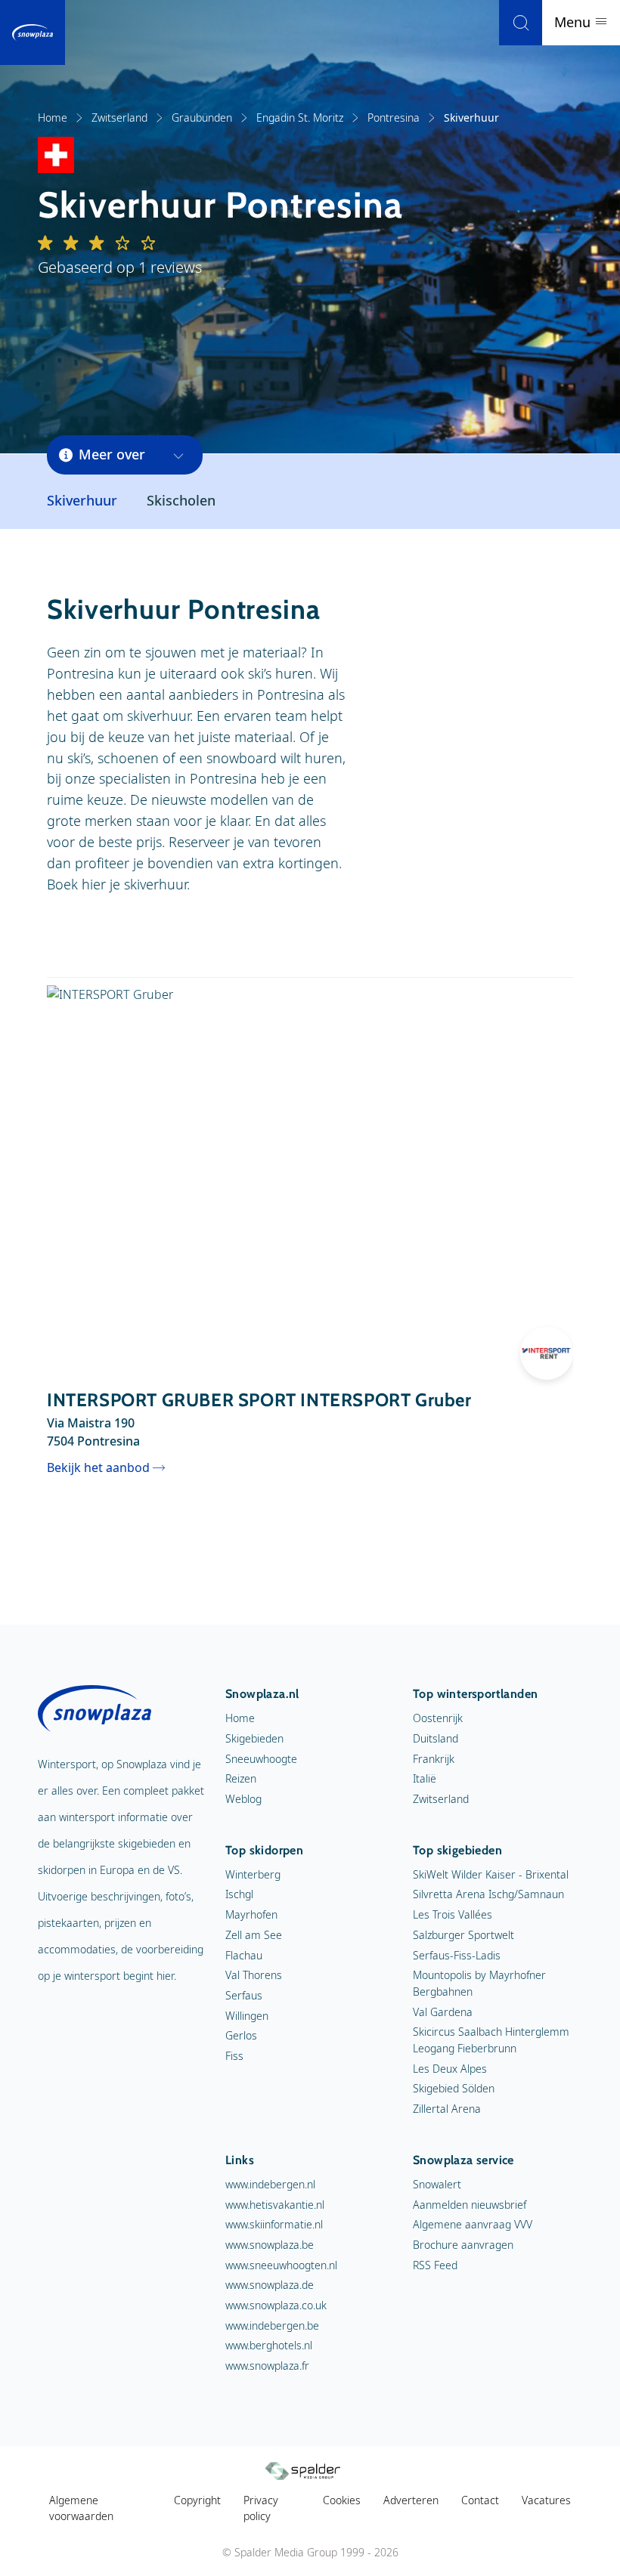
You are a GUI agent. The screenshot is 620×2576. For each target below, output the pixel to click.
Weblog (243, 1799)
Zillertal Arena (447, 2109)
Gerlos (241, 2035)
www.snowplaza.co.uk (276, 2305)
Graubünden (202, 118)
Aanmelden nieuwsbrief (470, 2205)
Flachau (244, 1955)
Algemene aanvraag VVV (473, 2224)
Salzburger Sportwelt (463, 1935)
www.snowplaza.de (270, 2285)
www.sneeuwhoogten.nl (281, 2265)
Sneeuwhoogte (261, 1759)
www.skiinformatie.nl (274, 2224)
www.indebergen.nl (270, 2184)
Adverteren (411, 2500)
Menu (574, 22)
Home (53, 118)
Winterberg (253, 1874)
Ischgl (239, 1894)
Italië (425, 1778)
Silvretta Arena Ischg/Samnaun (488, 1894)
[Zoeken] (521, 23)
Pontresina (394, 118)
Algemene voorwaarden (81, 2508)
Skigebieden (254, 1738)
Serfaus (244, 1995)
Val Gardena (443, 2012)
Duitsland (436, 1738)
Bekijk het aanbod (98, 1467)
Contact (480, 2500)
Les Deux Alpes (450, 2069)
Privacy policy (261, 2508)
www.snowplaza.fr (267, 2366)
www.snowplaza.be (270, 2245)
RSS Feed (435, 2265)
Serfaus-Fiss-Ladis (457, 1955)
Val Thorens (254, 1975)
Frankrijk (434, 1759)
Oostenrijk (438, 1718)
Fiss (234, 2056)
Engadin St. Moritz (300, 118)
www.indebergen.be (272, 2326)
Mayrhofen (251, 1914)
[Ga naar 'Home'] (33, 32)
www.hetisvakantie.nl (275, 2205)
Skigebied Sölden (454, 2088)
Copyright (197, 2500)
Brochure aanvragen (463, 2245)
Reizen (241, 1778)
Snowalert (437, 2184)
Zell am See (254, 1935)
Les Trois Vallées (453, 1914)
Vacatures (546, 2500)
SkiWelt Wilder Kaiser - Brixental (491, 1874)
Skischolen (181, 500)
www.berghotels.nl (269, 2345)
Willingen (247, 2016)
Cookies (342, 2500)
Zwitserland (119, 118)
